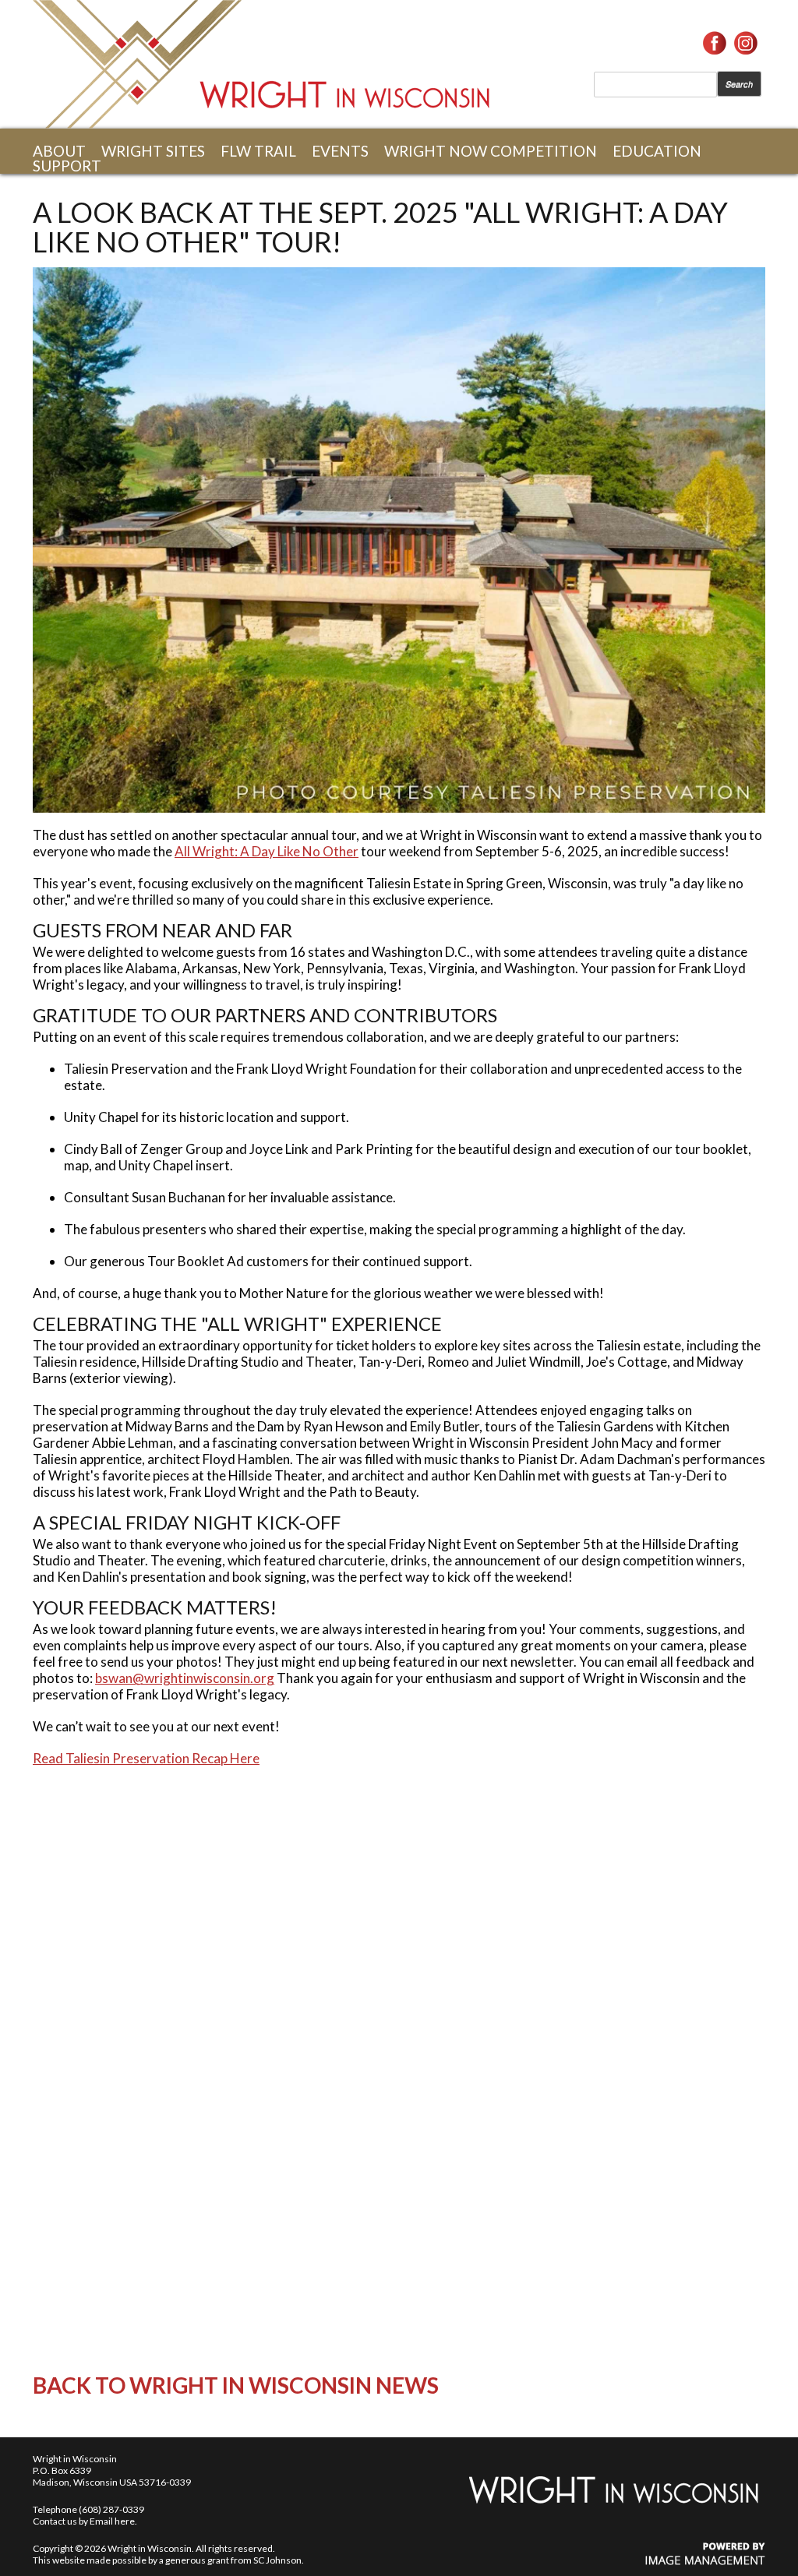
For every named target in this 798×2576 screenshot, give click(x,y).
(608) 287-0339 (111, 2509)
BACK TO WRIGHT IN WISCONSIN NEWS (236, 2385)
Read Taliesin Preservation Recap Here (146, 1758)
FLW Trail (258, 151)
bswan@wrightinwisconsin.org (185, 1678)
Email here (112, 2521)
